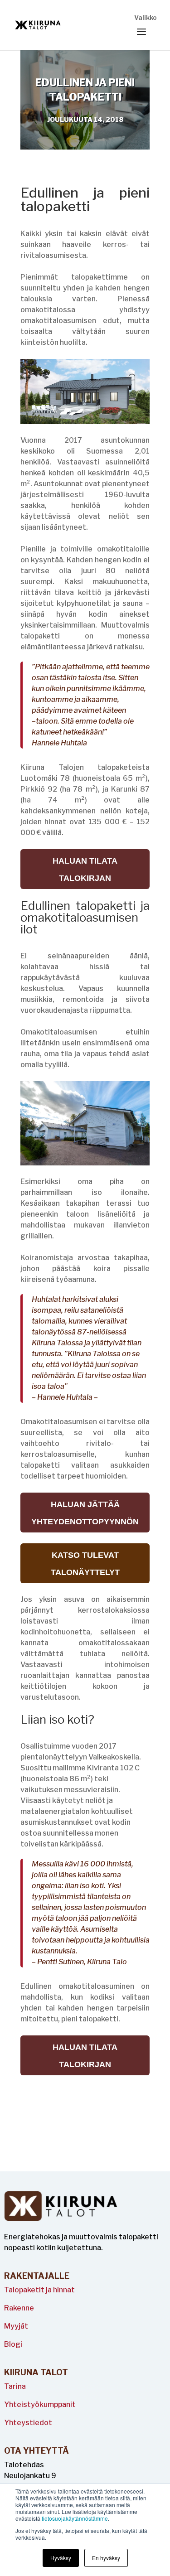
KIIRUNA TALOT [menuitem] (36, 2373)
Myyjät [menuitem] (16, 2326)
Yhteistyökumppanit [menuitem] (40, 2404)
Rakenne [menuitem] (19, 2308)
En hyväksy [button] (106, 2558)
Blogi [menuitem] (13, 2344)
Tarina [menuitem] (15, 2386)
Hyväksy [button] (61, 2558)
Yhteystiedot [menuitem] (28, 2423)
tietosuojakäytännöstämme (75, 2518)
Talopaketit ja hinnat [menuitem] (39, 2290)
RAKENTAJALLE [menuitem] (37, 2276)
